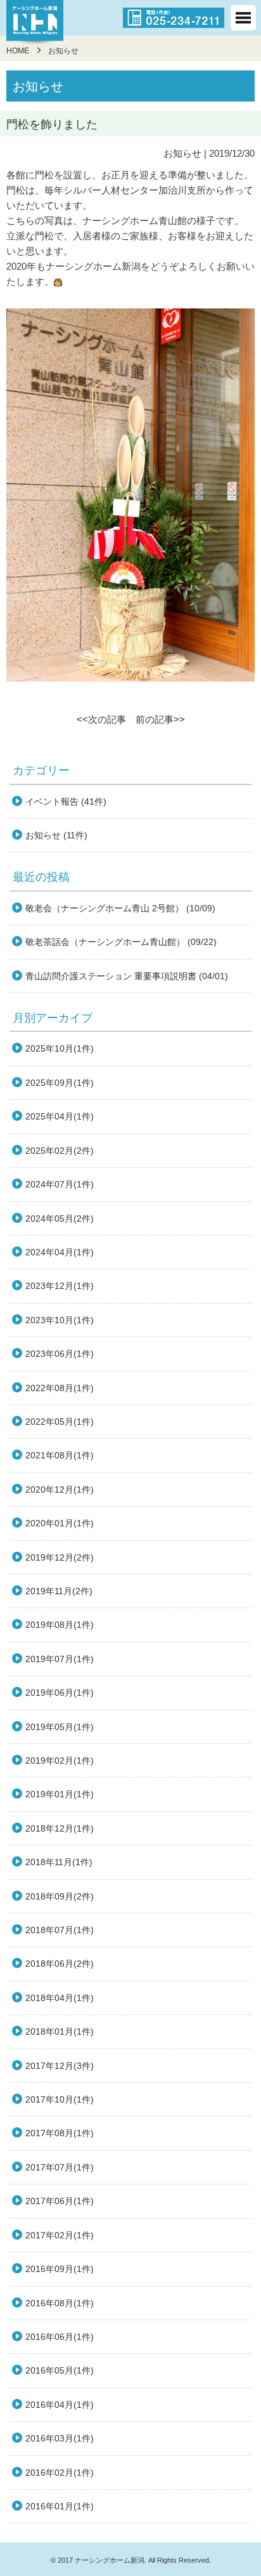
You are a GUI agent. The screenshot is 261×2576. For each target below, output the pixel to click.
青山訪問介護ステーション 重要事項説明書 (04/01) (127, 976)
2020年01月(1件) (60, 1523)
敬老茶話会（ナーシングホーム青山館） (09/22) (121, 942)
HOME (18, 51)
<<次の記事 (101, 719)
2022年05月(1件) (60, 1422)
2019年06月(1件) (60, 1693)
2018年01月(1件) (60, 2031)
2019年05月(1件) (60, 1727)
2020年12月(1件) (60, 1489)
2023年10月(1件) (60, 1320)
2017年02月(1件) (60, 2235)
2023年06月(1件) (60, 1354)
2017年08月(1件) (60, 2133)
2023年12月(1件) (60, 1286)
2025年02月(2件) (60, 1151)
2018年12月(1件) (60, 1828)
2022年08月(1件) (60, 1388)
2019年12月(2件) (60, 1557)
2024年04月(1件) (60, 1252)
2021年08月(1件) (60, 1455)
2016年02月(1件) (60, 2473)
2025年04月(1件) (60, 1116)
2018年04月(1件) (60, 1998)
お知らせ (182, 153)
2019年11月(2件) (59, 1591)
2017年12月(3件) (60, 2066)
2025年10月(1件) (60, 1048)
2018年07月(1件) (60, 1930)
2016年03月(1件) (60, 2438)
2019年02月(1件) (60, 1760)
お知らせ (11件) (56, 835)
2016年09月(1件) (60, 2269)
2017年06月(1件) (60, 2201)
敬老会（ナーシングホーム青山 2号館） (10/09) (120, 908)
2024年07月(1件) (60, 1184)
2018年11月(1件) (59, 1862)
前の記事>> (160, 719)
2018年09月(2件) (60, 1896)
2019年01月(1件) (60, 1794)
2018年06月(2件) (60, 1964)
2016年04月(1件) (60, 2405)
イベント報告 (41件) (66, 802)
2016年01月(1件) (60, 2506)
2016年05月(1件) (60, 2370)
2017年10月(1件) (60, 2099)
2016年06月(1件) (60, 2337)
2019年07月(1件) (60, 1659)
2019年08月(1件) (60, 1625)
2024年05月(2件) (60, 1219)
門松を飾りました (52, 124)
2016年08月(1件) (60, 2303)
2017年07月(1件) (60, 2167)
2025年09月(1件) (60, 1083)
